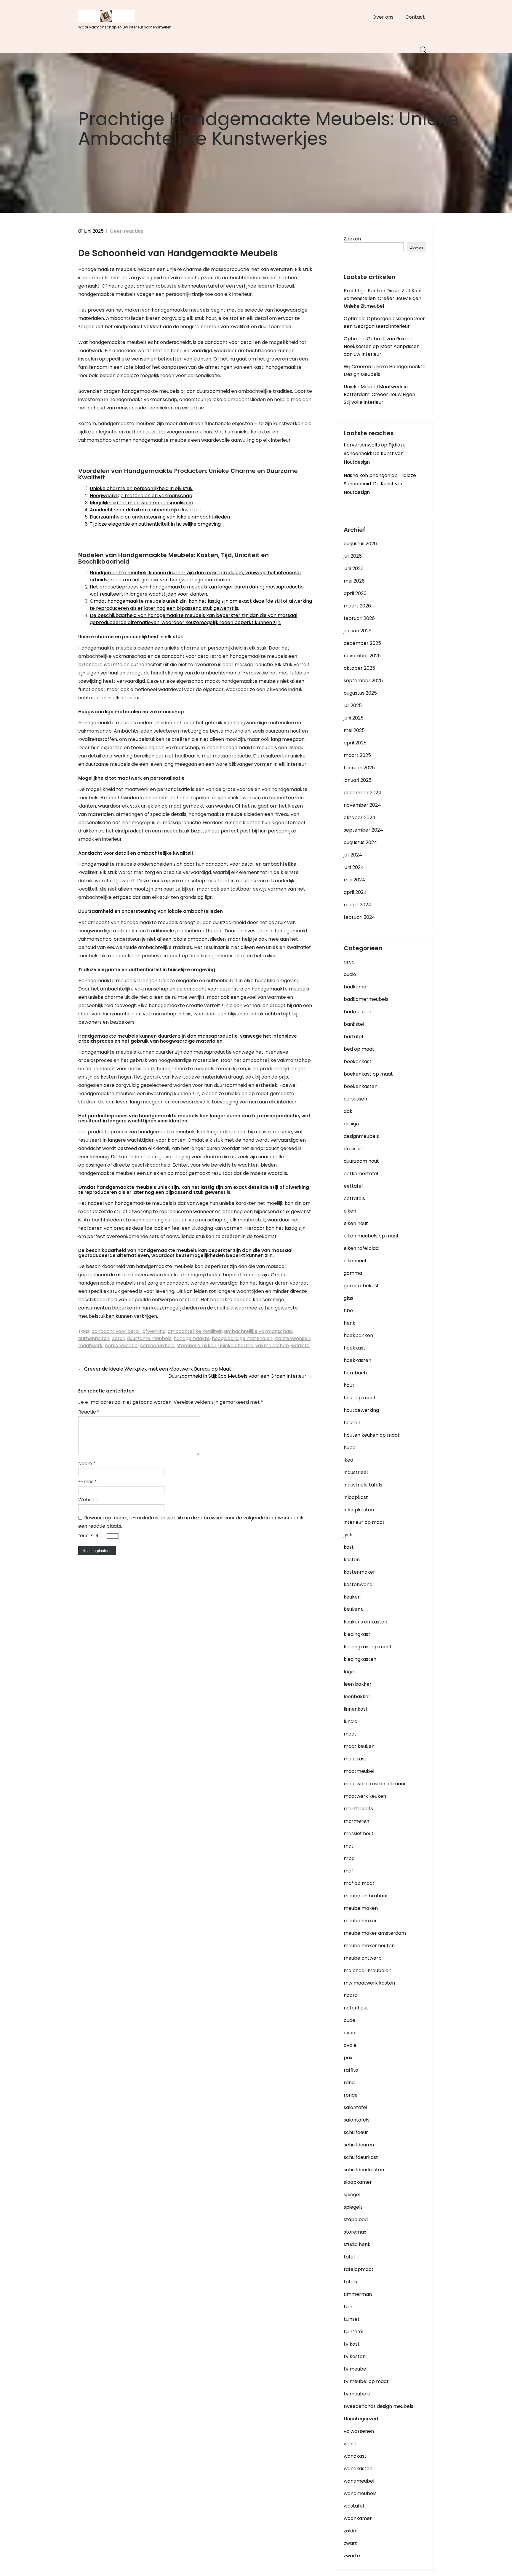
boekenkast (358, 1061)
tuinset (352, 2319)
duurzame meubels (149, 1338)
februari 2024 (359, 917)
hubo (350, 1447)
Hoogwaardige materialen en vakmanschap (141, 496)
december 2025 (362, 643)
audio (350, 974)
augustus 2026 (360, 544)
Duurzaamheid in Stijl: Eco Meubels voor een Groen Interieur (240, 1376)
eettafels (354, 1198)
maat (350, 1734)
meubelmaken (361, 1908)
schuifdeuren (359, 2145)
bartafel (353, 1037)
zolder (351, 2531)
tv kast (352, 2344)
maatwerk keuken (365, 1796)
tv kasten (355, 2356)
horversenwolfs (362, 445)
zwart (350, 2543)
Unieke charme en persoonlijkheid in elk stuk (141, 488)
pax (348, 2058)
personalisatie (121, 1346)
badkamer (356, 987)
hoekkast (355, 1348)
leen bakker (358, 1684)
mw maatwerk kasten (369, 1983)
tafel (349, 2257)
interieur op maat (364, 1522)
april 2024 (355, 892)
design (351, 1124)
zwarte (352, 2556)
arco (349, 962)
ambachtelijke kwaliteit (195, 1331)
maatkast (355, 1759)
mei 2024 (354, 880)
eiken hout (356, 1223)
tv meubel (356, 2369)
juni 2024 (354, 867)
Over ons (383, 17)
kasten (352, 1560)
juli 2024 (353, 855)
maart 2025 (357, 755)
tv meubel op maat (366, 2381)
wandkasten (358, 2469)
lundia (351, 1721)
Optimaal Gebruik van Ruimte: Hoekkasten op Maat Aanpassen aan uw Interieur (382, 346)
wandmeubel (359, 2481)
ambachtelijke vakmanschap (258, 1331)
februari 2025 (359, 768)
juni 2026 (354, 568)
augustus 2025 (360, 693)
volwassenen (359, 2431)
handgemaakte (192, 1338)
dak (348, 1111)
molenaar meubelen (368, 1970)
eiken (350, 1211)
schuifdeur (356, 2132)
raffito (351, 2070)
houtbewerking (361, 1410)
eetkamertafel (361, 1174)
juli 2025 (353, 705)
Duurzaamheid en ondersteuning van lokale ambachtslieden (160, 517)
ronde (351, 2095)
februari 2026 (359, 618)
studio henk (357, 2244)
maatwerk (90, 1346)
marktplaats (358, 1809)
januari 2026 (358, 631)
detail (118, 1338)
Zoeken (352, 239)
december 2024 (363, 793)
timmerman (358, 2294)
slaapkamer (358, 2182)
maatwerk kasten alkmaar (375, 1784)
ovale (350, 2045)
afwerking (154, 1331)
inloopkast (356, 1497)
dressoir (353, 1149)
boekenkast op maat (368, 1074)
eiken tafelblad (361, 1248)
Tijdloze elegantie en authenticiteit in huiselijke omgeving (155, 524)
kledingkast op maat (368, 1647)
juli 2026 (353, 556)
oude (349, 2020)
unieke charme (236, 1346)
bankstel (354, 1024)
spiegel (352, 2195)
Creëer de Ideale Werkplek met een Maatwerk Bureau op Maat (155, 1369)
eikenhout (355, 1261)
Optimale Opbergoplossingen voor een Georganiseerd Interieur (384, 322)
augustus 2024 (360, 842)
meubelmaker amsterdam (375, 1933)
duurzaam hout (361, 1161)
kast (349, 1547)
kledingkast (357, 1634)
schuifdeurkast (361, 2157)
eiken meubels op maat (371, 1236)
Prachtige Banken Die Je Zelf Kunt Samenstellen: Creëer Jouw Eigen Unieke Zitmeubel (383, 298)
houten (352, 1423)
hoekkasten (357, 1360)
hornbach (355, 1373)
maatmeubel (359, 1771)
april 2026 (355, 593)
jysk (348, 1535)
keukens (353, 1609)
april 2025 (355, 743)
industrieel (356, 1472)
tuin (348, 2307)
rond (349, 2083)
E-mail (88, 1482)
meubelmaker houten (369, 1946)
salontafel (355, 2107)
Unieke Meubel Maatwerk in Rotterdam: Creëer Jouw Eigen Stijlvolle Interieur (379, 394)
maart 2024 (357, 905)
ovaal (350, 2033)
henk (349, 1323)
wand (350, 2444)
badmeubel (357, 1012)
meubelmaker (360, 1921)
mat (349, 1846)
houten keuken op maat (372, 1435)
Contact (415, 17)
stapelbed (356, 2219)
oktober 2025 (359, 668)
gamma (353, 1273)
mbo (349, 1858)
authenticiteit (94, 1338)
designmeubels (361, 1136)
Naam (87, 1464)
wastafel (354, 2506)
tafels (350, 2282)
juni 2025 (354, 718)
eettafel (353, 1186)
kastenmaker (359, 1572)
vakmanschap (272, 1346)
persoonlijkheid (157, 1346)
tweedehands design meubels (379, 2406)
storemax (355, 2232)
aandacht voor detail (116, 1331)
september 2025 (363, 681)
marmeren (356, 1821)
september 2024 (363, 830)
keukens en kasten (365, 1622)
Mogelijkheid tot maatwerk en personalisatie (141, 503)
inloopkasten (359, 1510)
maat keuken (359, 1746)
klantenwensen (292, 1338)
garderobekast (361, 1286)
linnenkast (356, 1709)
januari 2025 (358, 780)
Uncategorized (361, 2419)
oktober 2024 (360, 818)
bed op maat (359, 1049)
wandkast (355, 2456)
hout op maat (360, 1398)
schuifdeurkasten (364, 2170)
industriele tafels (363, 1485)
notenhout (356, 2008)
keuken (352, 1597)
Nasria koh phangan (367, 475)
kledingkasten (360, 1659)
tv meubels (357, 2394)
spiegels (353, 2207)
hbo (348, 1311)
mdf (348, 1871)
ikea (348, 1460)
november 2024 (362, 805)
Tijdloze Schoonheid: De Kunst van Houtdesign (375, 453)
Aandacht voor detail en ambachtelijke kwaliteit (146, 510)
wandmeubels (360, 2493)
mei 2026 (354, 581)
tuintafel (353, 2332)
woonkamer (358, 2518)
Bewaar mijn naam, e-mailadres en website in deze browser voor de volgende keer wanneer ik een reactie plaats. (191, 1522)
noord (351, 1995)
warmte (300, 1346)
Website (88, 1500)
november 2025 (362, 656)
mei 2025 (354, 730)
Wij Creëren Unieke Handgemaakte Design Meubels (385, 370)
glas (348, 1298)
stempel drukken (196, 1346)
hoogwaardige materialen (242, 1338)
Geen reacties (127, 231)
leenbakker (357, 1697)
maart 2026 (357, 606)
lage (349, 1672)
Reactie (89, 1412)
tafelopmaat (359, 2269)
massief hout (359, 1833)
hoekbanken (358, 1335)
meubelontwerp (363, 1958)
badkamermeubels (366, 999)
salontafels (357, 2120)
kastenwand (358, 1584)
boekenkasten (361, 1086)
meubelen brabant (366, 1896)
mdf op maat (359, 1883)
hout (349, 1385)
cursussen (355, 1099)
